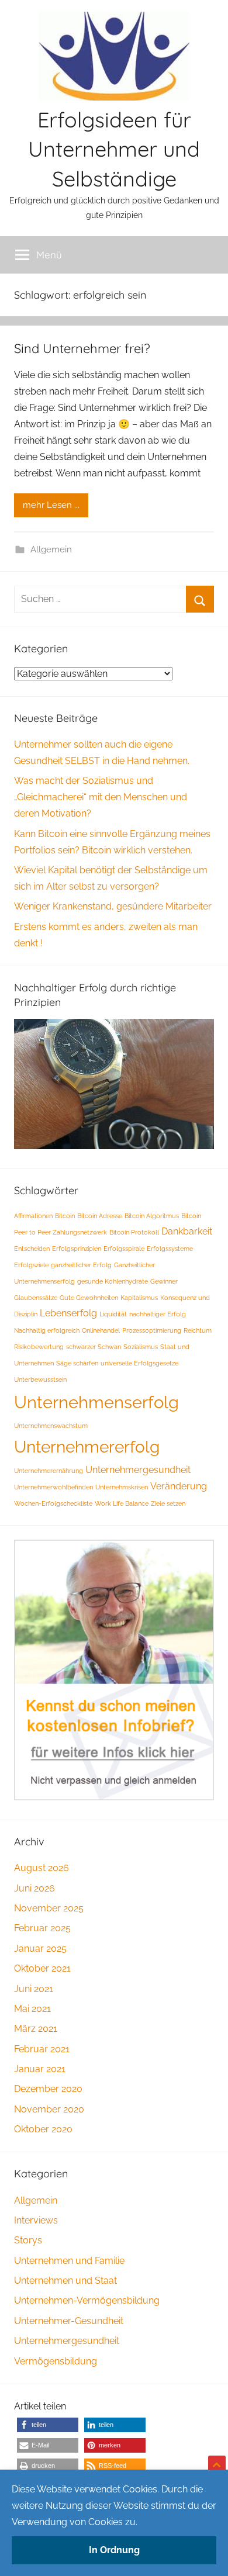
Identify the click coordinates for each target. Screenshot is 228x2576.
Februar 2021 (42, 2049)
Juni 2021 (34, 1989)
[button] (48, 2425)
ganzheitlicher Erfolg (81, 1265)
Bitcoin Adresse (100, 1216)
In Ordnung (114, 2550)
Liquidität (113, 1314)
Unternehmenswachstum (51, 1426)
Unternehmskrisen (122, 1487)
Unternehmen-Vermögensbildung (87, 2300)
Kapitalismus (139, 1298)
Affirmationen (33, 1216)
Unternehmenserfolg (96, 1402)
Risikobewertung (39, 1347)
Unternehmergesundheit (138, 1470)
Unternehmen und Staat (65, 2281)
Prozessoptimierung (152, 1330)
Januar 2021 (40, 2069)
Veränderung (179, 1486)
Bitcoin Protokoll (134, 1232)
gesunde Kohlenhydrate (113, 1281)
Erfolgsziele (31, 1265)
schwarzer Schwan (94, 1347)
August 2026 (42, 1868)
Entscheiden (32, 1249)
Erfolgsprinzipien (77, 1249)
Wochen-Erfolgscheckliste (53, 1503)
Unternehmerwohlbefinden (53, 1487)
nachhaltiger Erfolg (158, 1314)
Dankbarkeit (187, 1231)
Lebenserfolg (68, 1313)
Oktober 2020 (43, 2129)
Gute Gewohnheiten (89, 1298)
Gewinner (164, 1281)
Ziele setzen (168, 1503)
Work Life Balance (122, 1503)
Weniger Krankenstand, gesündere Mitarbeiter (113, 906)
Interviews (36, 2220)
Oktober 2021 (42, 1968)
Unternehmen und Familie (69, 2261)
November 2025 (49, 1908)
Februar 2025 (42, 1928)
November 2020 (49, 2109)
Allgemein (51, 549)
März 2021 (36, 2029)
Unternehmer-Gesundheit (69, 2321)
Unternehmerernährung (49, 1471)
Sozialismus (141, 1347)
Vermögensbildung (56, 2361)
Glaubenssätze (36, 1298)
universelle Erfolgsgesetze (139, 1363)
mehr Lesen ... (51, 505)
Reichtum (198, 1330)
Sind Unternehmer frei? (82, 348)
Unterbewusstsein (40, 1379)
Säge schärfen (77, 1363)
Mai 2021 (32, 2009)
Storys (28, 2240)
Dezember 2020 (48, 2089)
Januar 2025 (40, 1949)
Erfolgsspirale (124, 1249)
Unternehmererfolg (87, 1447)
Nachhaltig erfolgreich (47, 1330)
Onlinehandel (101, 1330)
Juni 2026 (34, 1888)
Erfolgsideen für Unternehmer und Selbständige (114, 149)
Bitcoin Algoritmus (152, 1216)
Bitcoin (65, 1216)
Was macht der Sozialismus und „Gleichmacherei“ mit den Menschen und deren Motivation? (101, 797)
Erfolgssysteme (170, 1249)
